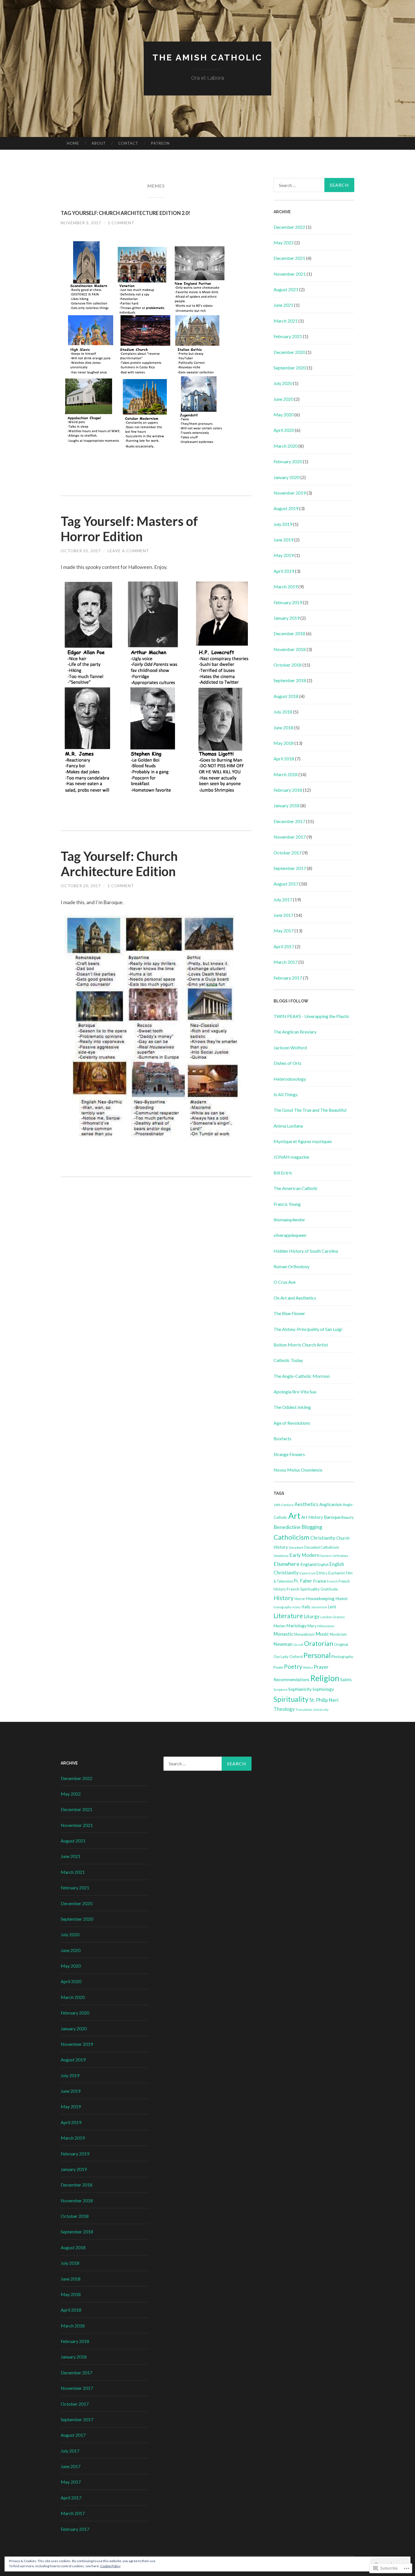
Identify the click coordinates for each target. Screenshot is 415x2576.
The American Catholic (296, 1188)
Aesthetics (306, 1504)
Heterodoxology (290, 1079)
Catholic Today (288, 1360)
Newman (283, 1644)
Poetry (293, 1666)
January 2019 (287, 618)
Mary (312, 1626)
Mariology (296, 1625)
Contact (128, 143)
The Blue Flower (289, 1313)
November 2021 (290, 274)
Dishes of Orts (288, 1063)
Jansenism (319, 1607)
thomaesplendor (289, 1220)
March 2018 (286, 774)
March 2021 (286, 321)
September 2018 (290, 680)
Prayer (321, 1667)
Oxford (296, 1656)
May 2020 (284, 415)
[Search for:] (314, 185)
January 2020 (287, 477)
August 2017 (286, 884)
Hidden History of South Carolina (306, 1251)
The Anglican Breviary (295, 1032)
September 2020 (290, 368)
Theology (284, 1709)
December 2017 (289, 821)
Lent (332, 1607)
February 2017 (288, 978)
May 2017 (284, 931)
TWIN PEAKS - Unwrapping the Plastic (312, 1016)
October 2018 (288, 665)
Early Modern (304, 1555)
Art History (312, 1517)
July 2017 (283, 899)
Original (341, 1644)
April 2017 (284, 946)
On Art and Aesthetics (295, 1298)
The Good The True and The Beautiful (310, 1110)
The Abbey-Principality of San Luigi (308, 1329)
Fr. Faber (303, 1581)
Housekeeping (320, 1598)
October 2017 (288, 853)
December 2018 (289, 633)
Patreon (160, 143)
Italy (306, 1607)
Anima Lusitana (288, 1126)
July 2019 (283, 524)
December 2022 (289, 227)
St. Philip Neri (324, 1700)
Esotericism (308, 1573)
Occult (298, 1645)
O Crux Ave (285, 1282)
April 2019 (284, 571)
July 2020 (283, 383)
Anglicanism (331, 1504)
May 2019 (284, 555)
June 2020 (283, 399)
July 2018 (283, 712)
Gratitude (329, 1589)
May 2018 (284, 743)
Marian (279, 1626)
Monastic (283, 1634)
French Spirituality (303, 1589)
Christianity (323, 1538)
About (99, 143)
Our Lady (281, 1657)
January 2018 (287, 805)
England (308, 1564)
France (320, 1581)
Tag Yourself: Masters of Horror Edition (129, 529)
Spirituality (291, 1699)
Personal (317, 1655)
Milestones (326, 1626)
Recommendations (291, 1679)
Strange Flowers (289, 1454)
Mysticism (338, 1634)
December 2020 (289, 352)
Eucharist (337, 1573)
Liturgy (312, 1616)
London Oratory (333, 1617)
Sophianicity (300, 1689)
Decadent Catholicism (322, 1547)
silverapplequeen (290, 1235)
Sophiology (323, 1689)
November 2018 (290, 649)
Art (294, 1516)
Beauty (348, 1517)
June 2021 (283, 305)
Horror (300, 1599)
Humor (342, 1599)
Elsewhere (287, 1564)
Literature (288, 1616)
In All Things (286, 1094)
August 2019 (286, 508)
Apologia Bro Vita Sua (295, 1392)
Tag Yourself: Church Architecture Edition (119, 864)
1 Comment (121, 223)
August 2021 (286, 289)
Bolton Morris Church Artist (301, 1345)
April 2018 (284, 759)
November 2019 (290, 493)
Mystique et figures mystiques (303, 1141)
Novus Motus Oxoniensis (298, 1470)
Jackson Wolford (290, 1047)
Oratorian (319, 1643)
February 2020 (288, 461)
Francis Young (287, 1204)
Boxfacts (282, 1438)
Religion (325, 1678)
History (284, 1598)
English (323, 1565)
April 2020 (284, 430)
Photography (342, 1657)
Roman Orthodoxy (291, 1266)
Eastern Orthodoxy (334, 1556)
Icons (297, 1607)
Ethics (322, 1573)
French (332, 1581)
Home (73, 143)
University (321, 1710)
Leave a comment (128, 551)
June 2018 (283, 727)
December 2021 (289, 258)
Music (322, 1634)
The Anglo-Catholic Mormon (302, 1376)
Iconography (283, 1607)
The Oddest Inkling (292, 1407)
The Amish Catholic (207, 57)
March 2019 (286, 587)
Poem (278, 1667)
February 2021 (288, 336)
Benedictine (287, 1527)
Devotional (281, 1556)
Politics (308, 1667)
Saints (346, 1679)
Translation (304, 1710)
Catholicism (291, 1537)
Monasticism (304, 1634)
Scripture (280, 1690)
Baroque (332, 1517)
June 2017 (283, 915)
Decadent (296, 1547)
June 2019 (283, 540)
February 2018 (288, 790)
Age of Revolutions (292, 1423)
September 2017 (290, 868)
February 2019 (288, 602)
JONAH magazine (291, 1157)
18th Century (284, 1505)
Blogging (312, 1527)
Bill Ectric (283, 1173)
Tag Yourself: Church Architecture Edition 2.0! (125, 213)
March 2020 (286, 446)
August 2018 (286, 696)
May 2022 (284, 242)
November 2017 (290, 837)
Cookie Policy (110, 2566)
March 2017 (286, 962)
